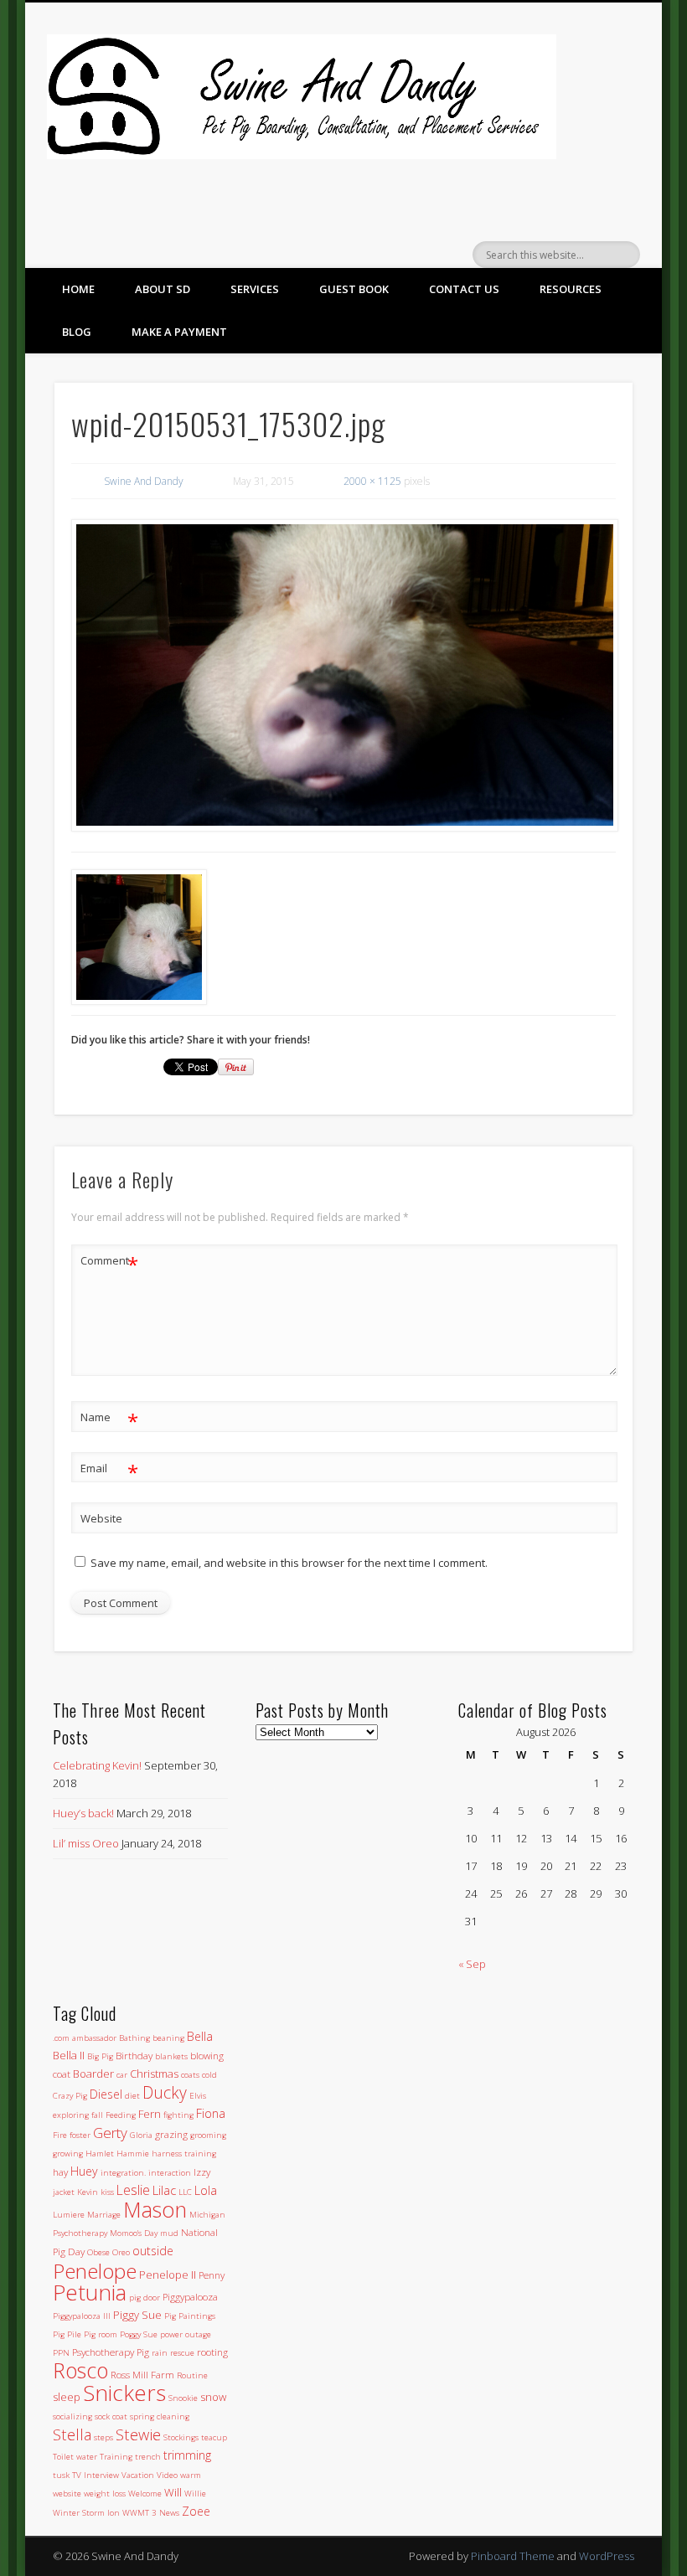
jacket (64, 2192)
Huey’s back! (83, 1813)
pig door (145, 2298)
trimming (187, 2455)
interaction (170, 2173)
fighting (178, 2115)
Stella (72, 2434)
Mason (155, 2209)
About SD (163, 289)
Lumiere (69, 2215)
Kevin (88, 2192)
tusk (61, 2475)
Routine (192, 2375)
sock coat (111, 2416)
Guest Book (354, 289)
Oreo (121, 2252)
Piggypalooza (190, 2296)
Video (167, 2475)
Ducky (165, 2092)
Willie (195, 2494)
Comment (109, 1263)
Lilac (164, 2190)
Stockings (181, 2437)
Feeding (121, 2115)
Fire (60, 2135)
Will (173, 2492)
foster (80, 2135)
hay (60, 2172)
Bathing (134, 2038)
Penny (212, 2275)
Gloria (141, 2135)
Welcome (145, 2494)
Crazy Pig (70, 2096)
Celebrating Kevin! (97, 1765)
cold (209, 2075)
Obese (98, 2252)
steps (103, 2437)
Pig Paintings (190, 2316)
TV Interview (96, 2475)
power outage (186, 2334)
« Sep (472, 1964)
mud (169, 2233)
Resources (571, 289)
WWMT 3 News (151, 2513)
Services (255, 289)
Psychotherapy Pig (111, 2352)
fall (97, 2115)
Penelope (95, 2271)
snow (213, 2397)
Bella (200, 2036)
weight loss (105, 2494)
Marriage (104, 2215)
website (67, 2494)
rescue (182, 2353)
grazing (171, 2134)
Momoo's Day (134, 2233)
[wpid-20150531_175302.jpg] (344, 675)
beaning (168, 2038)
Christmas (154, 2074)
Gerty (110, 2133)
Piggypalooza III (82, 2316)
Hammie (133, 2154)
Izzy (202, 2172)
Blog (77, 332)
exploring (71, 2115)
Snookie (183, 2398)
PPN (61, 2353)
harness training (184, 2154)
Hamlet (100, 2154)
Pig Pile (67, 2334)
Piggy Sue (137, 2315)
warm (191, 2475)
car (122, 2075)
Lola (206, 2190)
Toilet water (75, 2457)
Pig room (101, 2334)
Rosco (80, 2370)
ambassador (94, 2038)
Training (116, 2457)
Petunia (90, 2292)
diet (132, 2096)
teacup (214, 2437)
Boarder (93, 2074)
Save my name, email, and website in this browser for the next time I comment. (289, 1563)
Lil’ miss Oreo (86, 1843)
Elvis (198, 2096)
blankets (171, 2056)
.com (61, 2038)
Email (109, 1471)
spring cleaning (160, 2416)
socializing (72, 2416)
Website (101, 1518)
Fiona (211, 2113)
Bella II (69, 2055)
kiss (107, 2192)
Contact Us (464, 289)
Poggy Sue (139, 2334)
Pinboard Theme (513, 2556)
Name (109, 1419)
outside (153, 2251)
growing (68, 2154)
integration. (123, 2173)
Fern (150, 2114)
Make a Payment (179, 332)
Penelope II (168, 2275)
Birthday (134, 2055)
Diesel (106, 2094)
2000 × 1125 (372, 481)
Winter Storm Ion (86, 2513)
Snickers (124, 2393)
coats (190, 2075)
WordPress (607, 2556)
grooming (208, 2135)
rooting (212, 2352)
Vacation (138, 2475)
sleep (67, 2397)
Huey (84, 2171)
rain (160, 2353)
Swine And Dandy (144, 481)
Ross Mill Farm (142, 2374)
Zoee (196, 2511)
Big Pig (100, 2056)
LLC (185, 2192)
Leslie (133, 2190)
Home (78, 289)
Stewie (138, 2434)
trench (148, 2457)
